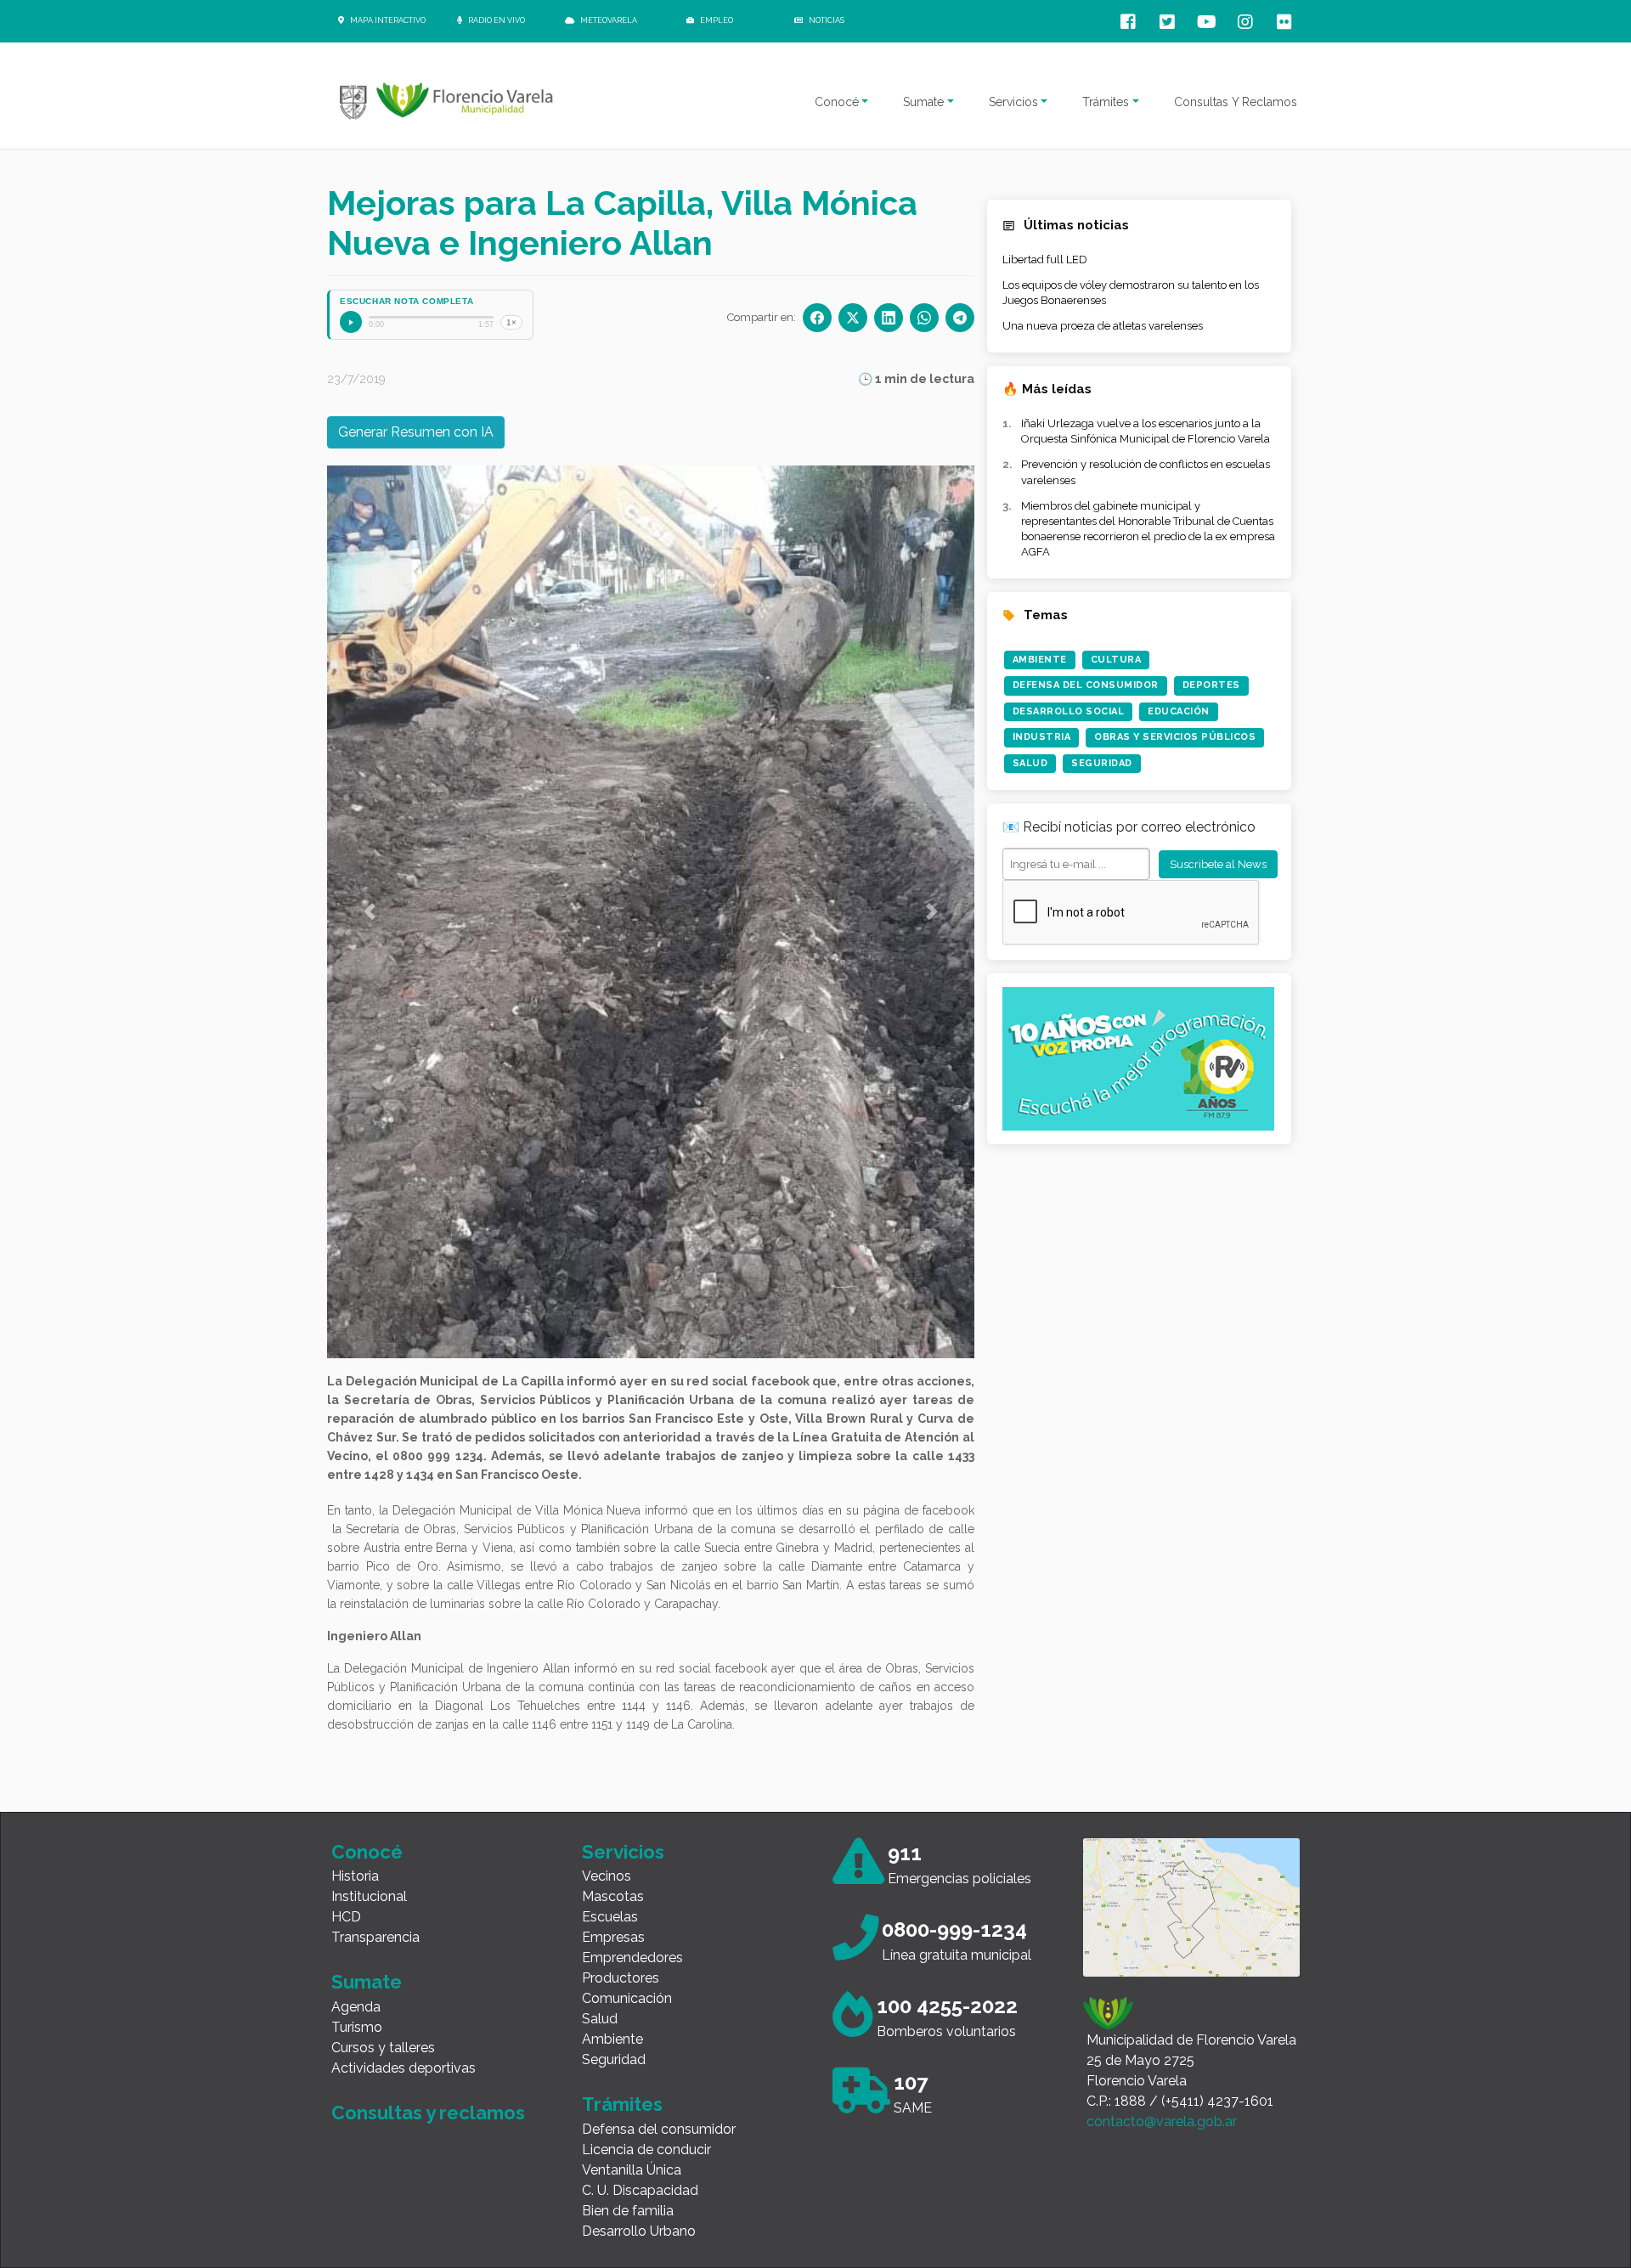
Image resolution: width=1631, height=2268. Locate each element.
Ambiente (1040, 660)
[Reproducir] (351, 322)
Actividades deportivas (404, 2038)
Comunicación (627, 1969)
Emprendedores (632, 1928)
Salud (1030, 763)
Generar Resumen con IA (416, 432)
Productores (621, 1948)
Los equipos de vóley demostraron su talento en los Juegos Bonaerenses (1131, 293)
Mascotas (613, 1867)
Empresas (613, 1907)
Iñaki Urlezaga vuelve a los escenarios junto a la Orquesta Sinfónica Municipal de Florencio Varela (1146, 431)
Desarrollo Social (1069, 711)
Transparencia (375, 1907)
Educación (1179, 711)
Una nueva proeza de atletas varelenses (1103, 326)
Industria (1042, 737)
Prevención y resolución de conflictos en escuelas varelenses (1146, 472)
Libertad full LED (1045, 260)
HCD (346, 1887)
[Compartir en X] (853, 318)
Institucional (369, 1867)
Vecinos (607, 1846)
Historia (355, 1846)
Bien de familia (628, 2181)
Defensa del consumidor (659, 2099)
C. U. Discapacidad (640, 2161)
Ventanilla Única (632, 2140)
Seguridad (1102, 763)
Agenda (356, 1977)
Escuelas (610, 1887)
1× (511, 322)
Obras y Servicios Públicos (1175, 737)
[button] (370, 897)
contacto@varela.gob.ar (1162, 2092)
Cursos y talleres (383, 2018)
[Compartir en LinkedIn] (889, 318)
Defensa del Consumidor (1086, 685)
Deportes (1211, 685)
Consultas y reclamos (428, 2083)
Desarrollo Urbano (639, 2201)
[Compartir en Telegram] (960, 318)
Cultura (1116, 660)
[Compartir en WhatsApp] (924, 318)
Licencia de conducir (646, 2120)
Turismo (357, 1997)
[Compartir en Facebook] (817, 318)
